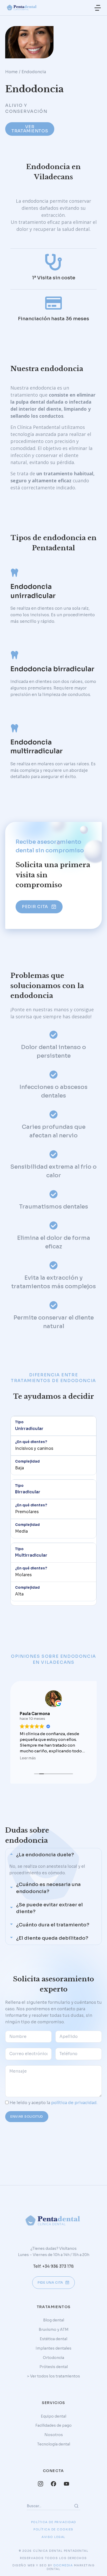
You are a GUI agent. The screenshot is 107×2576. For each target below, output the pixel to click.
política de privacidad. (74, 2103)
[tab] (53, 1855)
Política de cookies (53, 2529)
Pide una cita (50, 2282)
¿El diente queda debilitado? (52, 1938)
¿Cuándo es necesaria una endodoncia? (48, 1888)
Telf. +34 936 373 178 (53, 2266)
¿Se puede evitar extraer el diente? (49, 1908)
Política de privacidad (54, 2522)
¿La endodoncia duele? (45, 1855)
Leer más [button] (28, 1758)
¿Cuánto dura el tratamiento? (53, 1925)
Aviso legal (53, 2537)
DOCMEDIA (63, 2565)
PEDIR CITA (35, 907)
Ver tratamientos (30, 129)
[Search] (76, 2506)
